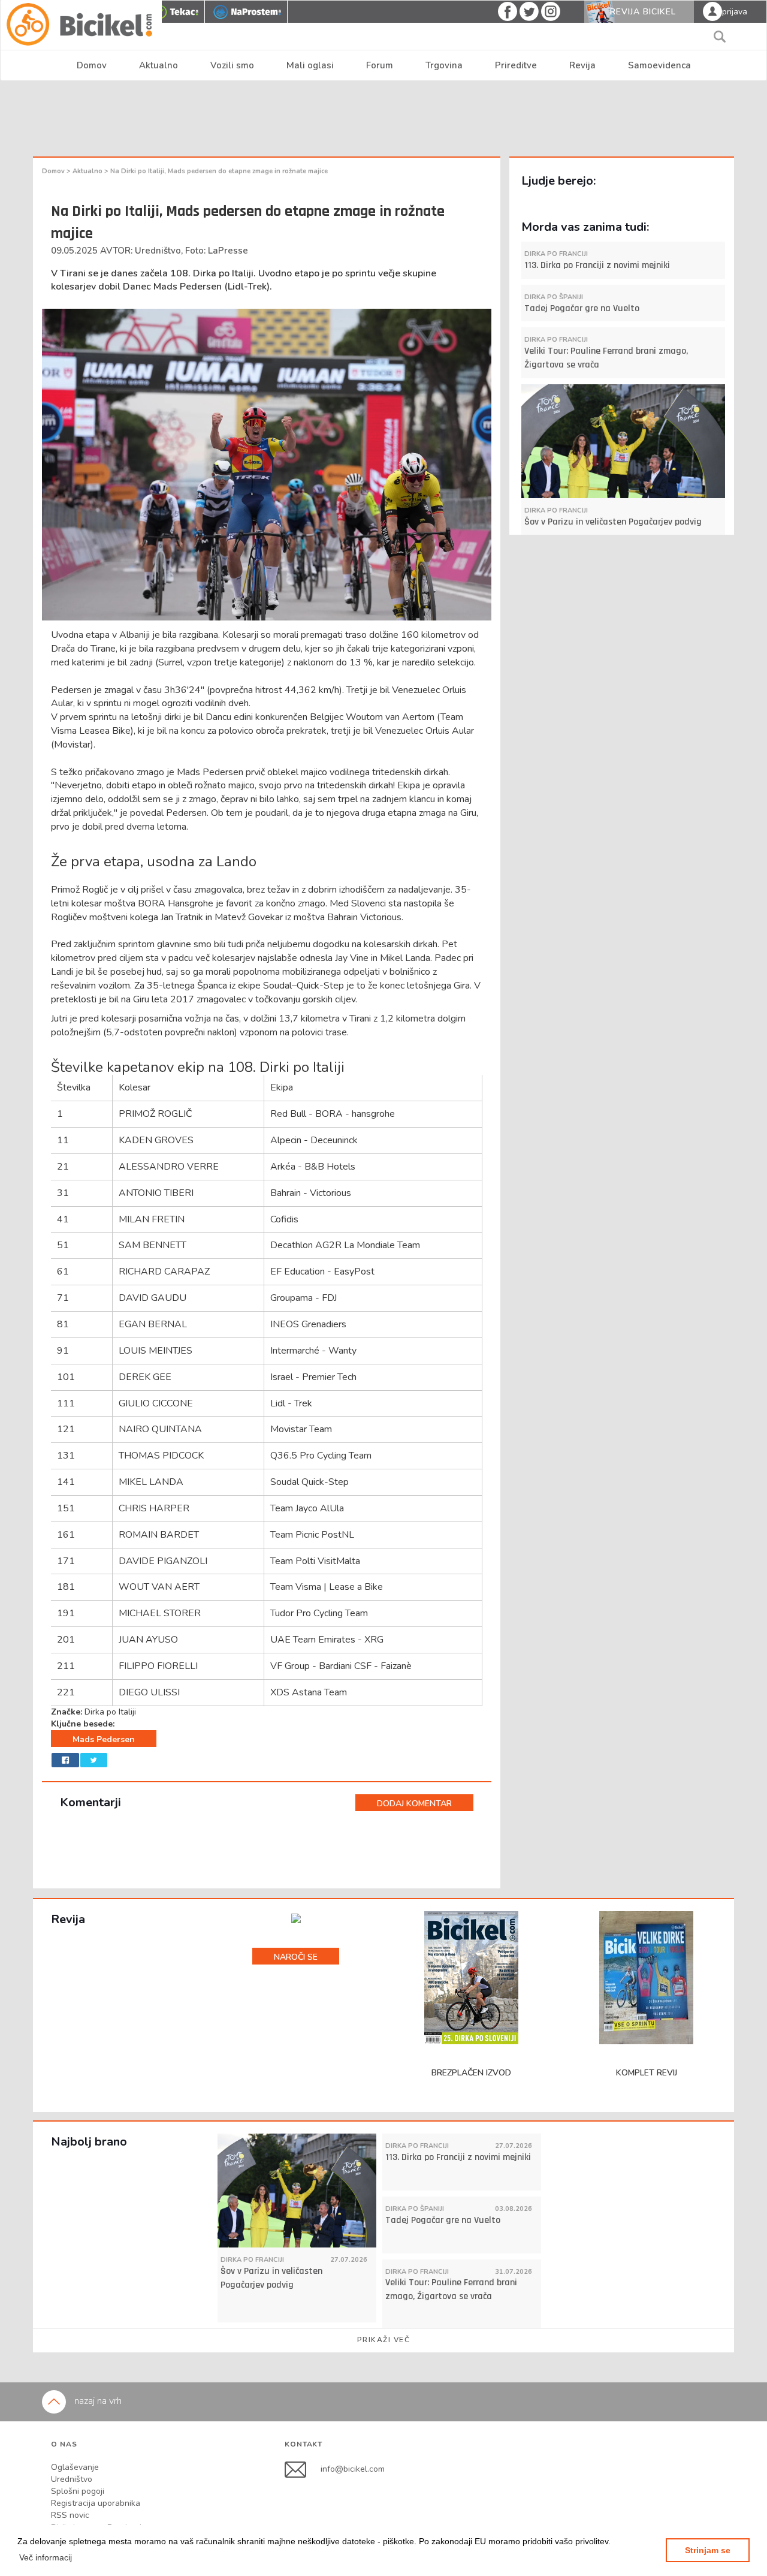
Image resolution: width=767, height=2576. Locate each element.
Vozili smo (232, 65)
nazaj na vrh (97, 2401)
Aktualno (158, 65)
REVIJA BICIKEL (643, 12)
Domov (92, 65)
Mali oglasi (310, 65)
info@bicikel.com (353, 2469)
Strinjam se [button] (708, 2550)
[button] (46, 2557)
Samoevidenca (659, 65)
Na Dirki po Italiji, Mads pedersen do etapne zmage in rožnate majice (219, 171)
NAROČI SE (296, 1957)
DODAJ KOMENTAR (414, 1804)
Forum (380, 65)
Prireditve (516, 65)
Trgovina (444, 65)
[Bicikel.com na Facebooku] (303, 2469)
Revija (582, 65)
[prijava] (712, 11)
